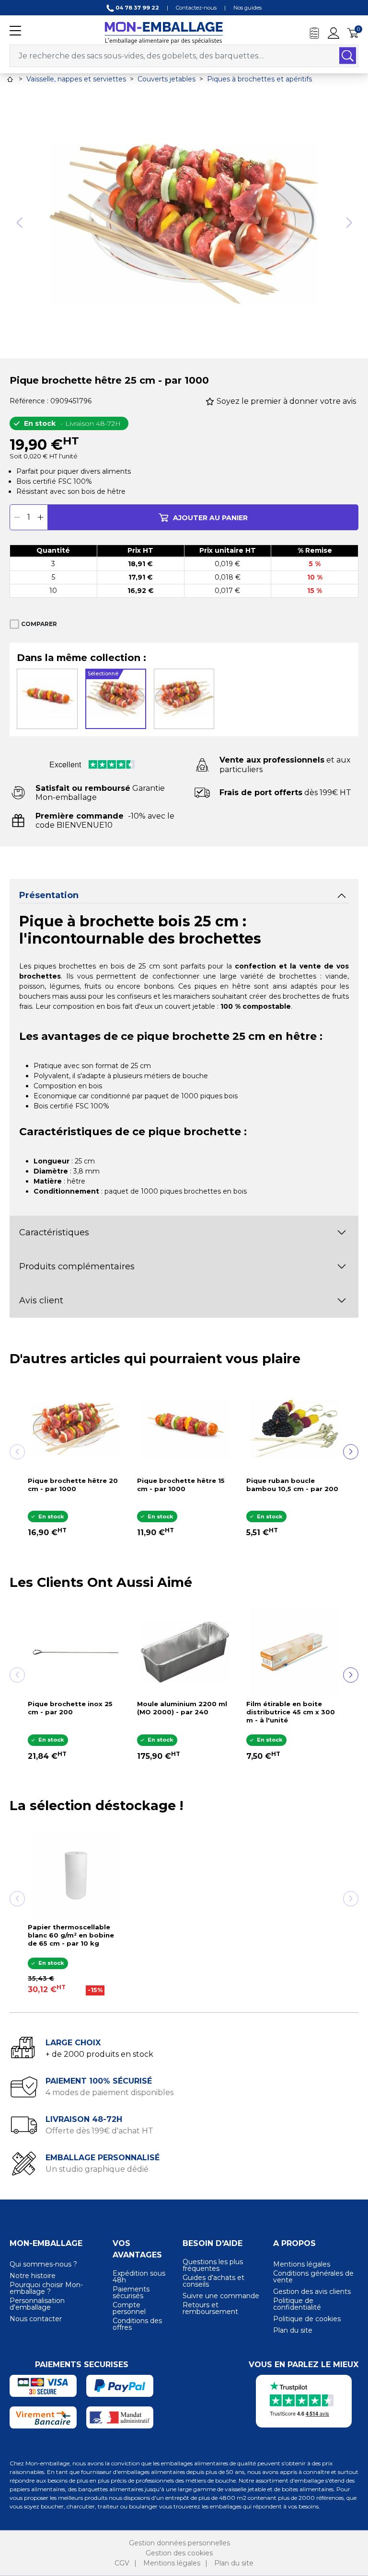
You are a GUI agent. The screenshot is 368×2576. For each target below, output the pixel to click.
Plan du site (293, 2330)
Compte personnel (129, 2308)
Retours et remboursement (210, 2308)
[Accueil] (10, 79)
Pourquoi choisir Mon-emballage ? (46, 2288)
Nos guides (247, 8)
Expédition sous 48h (139, 2277)
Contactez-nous (196, 8)
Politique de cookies (307, 2319)
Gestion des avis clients (312, 2291)
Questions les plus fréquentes (213, 2265)
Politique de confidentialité (297, 2304)
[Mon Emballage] (163, 32)
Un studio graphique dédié (97, 2169)
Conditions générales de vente (313, 2277)
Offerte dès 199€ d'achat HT (99, 2131)
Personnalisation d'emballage (37, 2304)
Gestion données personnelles (179, 2543)
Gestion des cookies (179, 2553)
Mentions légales (302, 2264)
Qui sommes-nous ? (43, 2264)
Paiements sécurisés (131, 2292)
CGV (122, 2563)
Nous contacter (36, 2319)
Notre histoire (33, 2276)
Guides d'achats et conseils (213, 2281)
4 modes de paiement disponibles (109, 2092)
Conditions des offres (137, 2324)
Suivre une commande (221, 2296)
